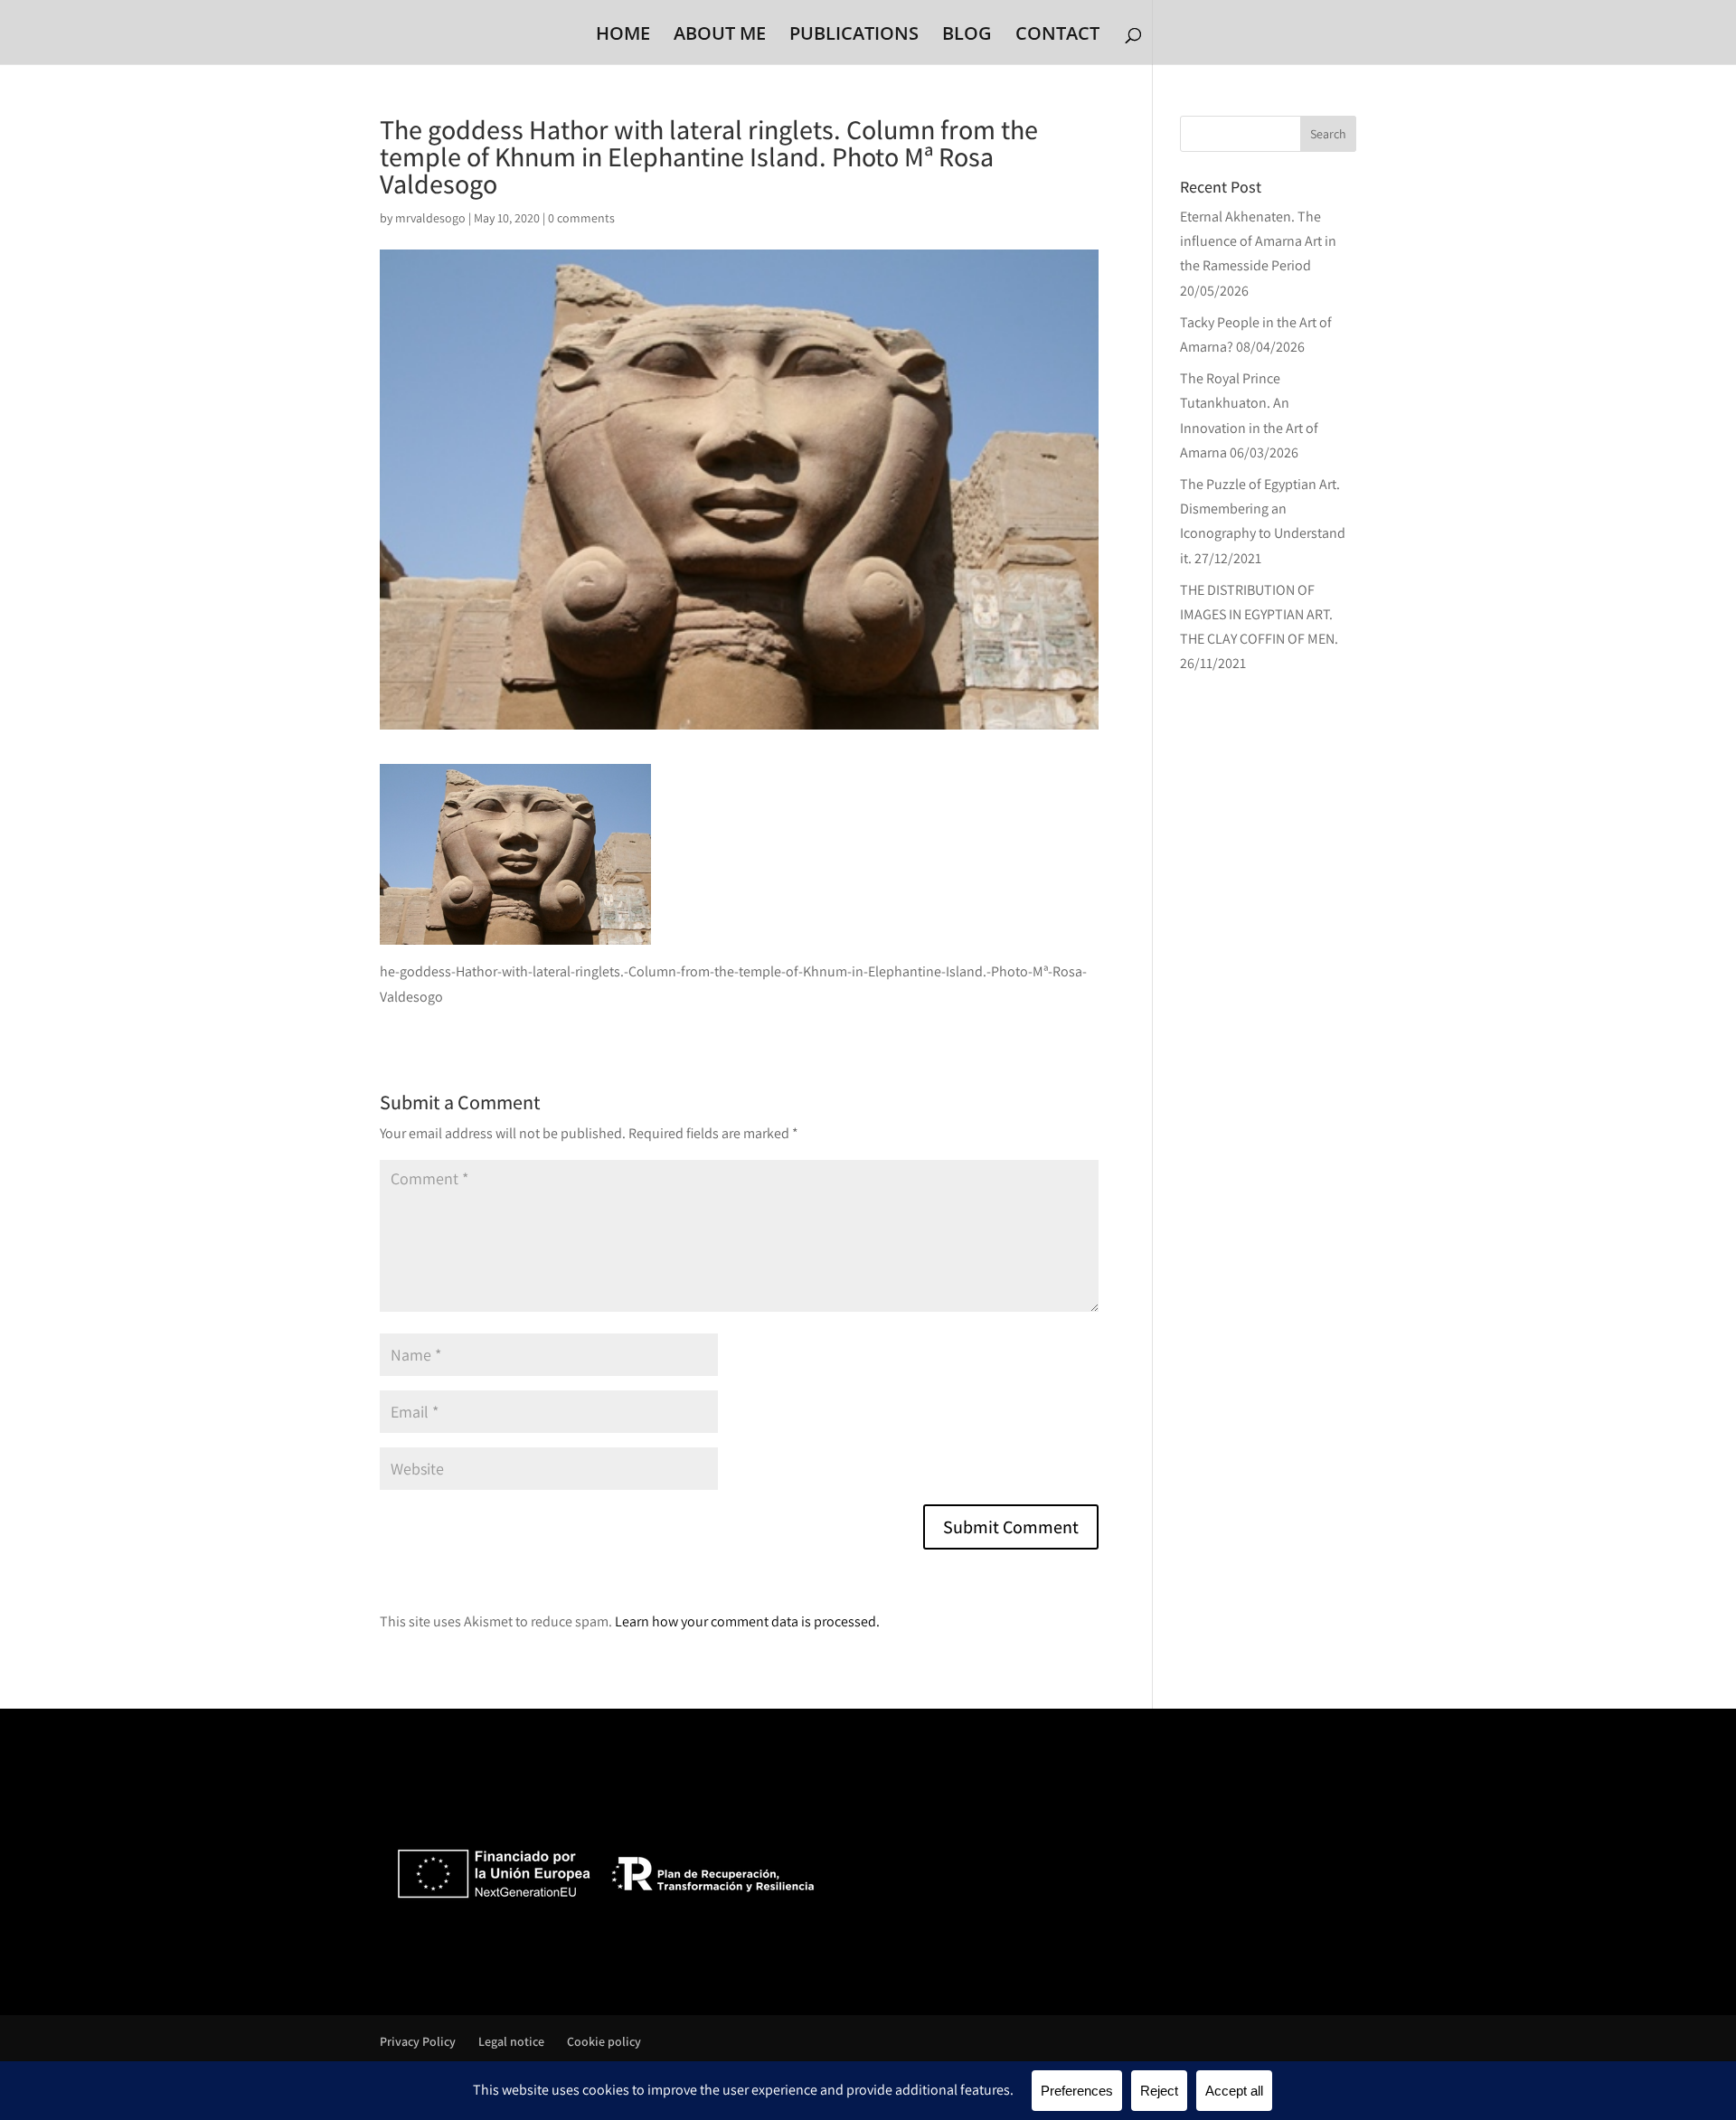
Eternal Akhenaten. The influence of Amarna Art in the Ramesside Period (1258, 241)
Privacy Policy (418, 2041)
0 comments (581, 218)
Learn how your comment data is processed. (747, 1621)
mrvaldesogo (430, 218)
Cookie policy (604, 2041)
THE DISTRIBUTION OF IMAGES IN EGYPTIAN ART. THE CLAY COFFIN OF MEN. (1259, 614)
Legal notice (511, 2041)
